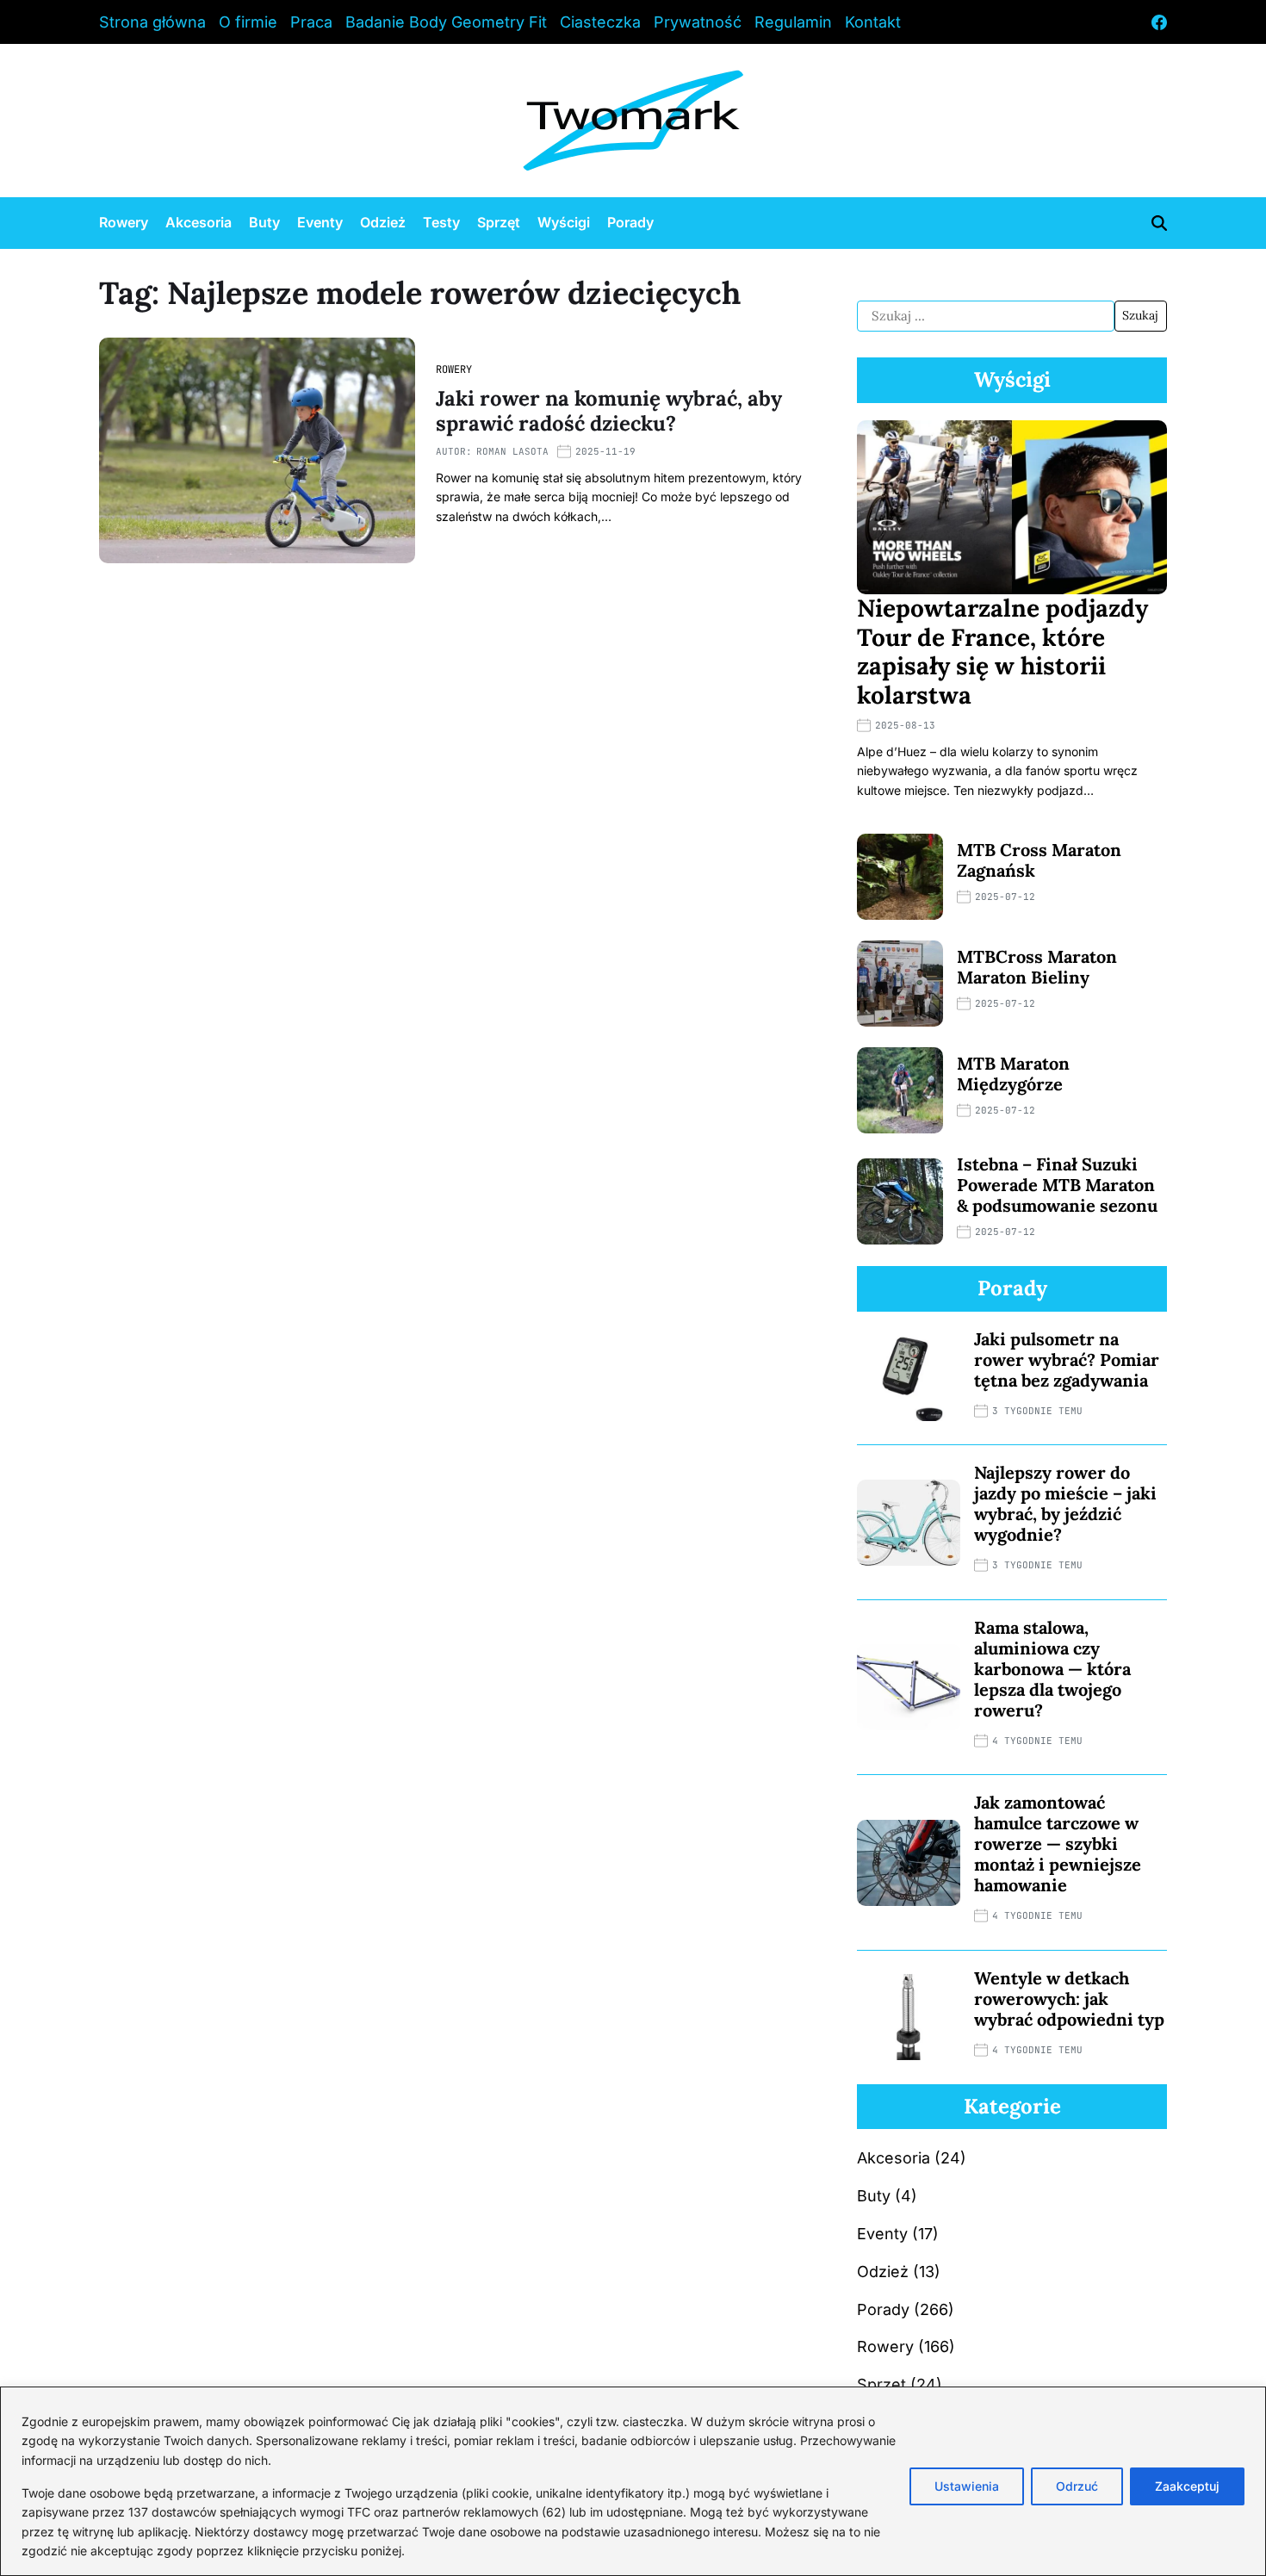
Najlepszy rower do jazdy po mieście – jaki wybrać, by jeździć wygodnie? (1065, 1503)
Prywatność (698, 22)
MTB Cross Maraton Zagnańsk (1039, 860)
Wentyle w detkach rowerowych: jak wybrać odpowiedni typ (1069, 1999)
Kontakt (873, 22)
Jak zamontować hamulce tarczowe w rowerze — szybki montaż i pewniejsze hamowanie (1058, 1844)
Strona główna (152, 22)
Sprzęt (499, 222)
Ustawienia (967, 2486)
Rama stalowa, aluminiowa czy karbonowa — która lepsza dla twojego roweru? (1052, 1669)
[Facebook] (1159, 22)
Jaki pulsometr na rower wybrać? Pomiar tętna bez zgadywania (1067, 1359)
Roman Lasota (512, 451)
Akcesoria (199, 222)
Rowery (124, 222)
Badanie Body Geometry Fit (446, 22)
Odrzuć (1077, 2486)
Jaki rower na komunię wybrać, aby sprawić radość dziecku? (609, 411)
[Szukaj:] (986, 316)
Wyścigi (564, 222)
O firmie (248, 22)
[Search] (1159, 223)
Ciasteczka (600, 22)
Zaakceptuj (1187, 2486)
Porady (630, 222)
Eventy (320, 222)
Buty (264, 222)
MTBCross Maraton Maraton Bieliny (1037, 967)
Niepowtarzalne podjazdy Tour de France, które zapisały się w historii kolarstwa (1002, 652)
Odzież (383, 222)
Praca (311, 22)
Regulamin (793, 22)
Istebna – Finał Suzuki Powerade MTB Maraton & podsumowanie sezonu (1057, 1185)
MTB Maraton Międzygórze (1013, 1074)
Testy (441, 222)
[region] (633, 2481)
